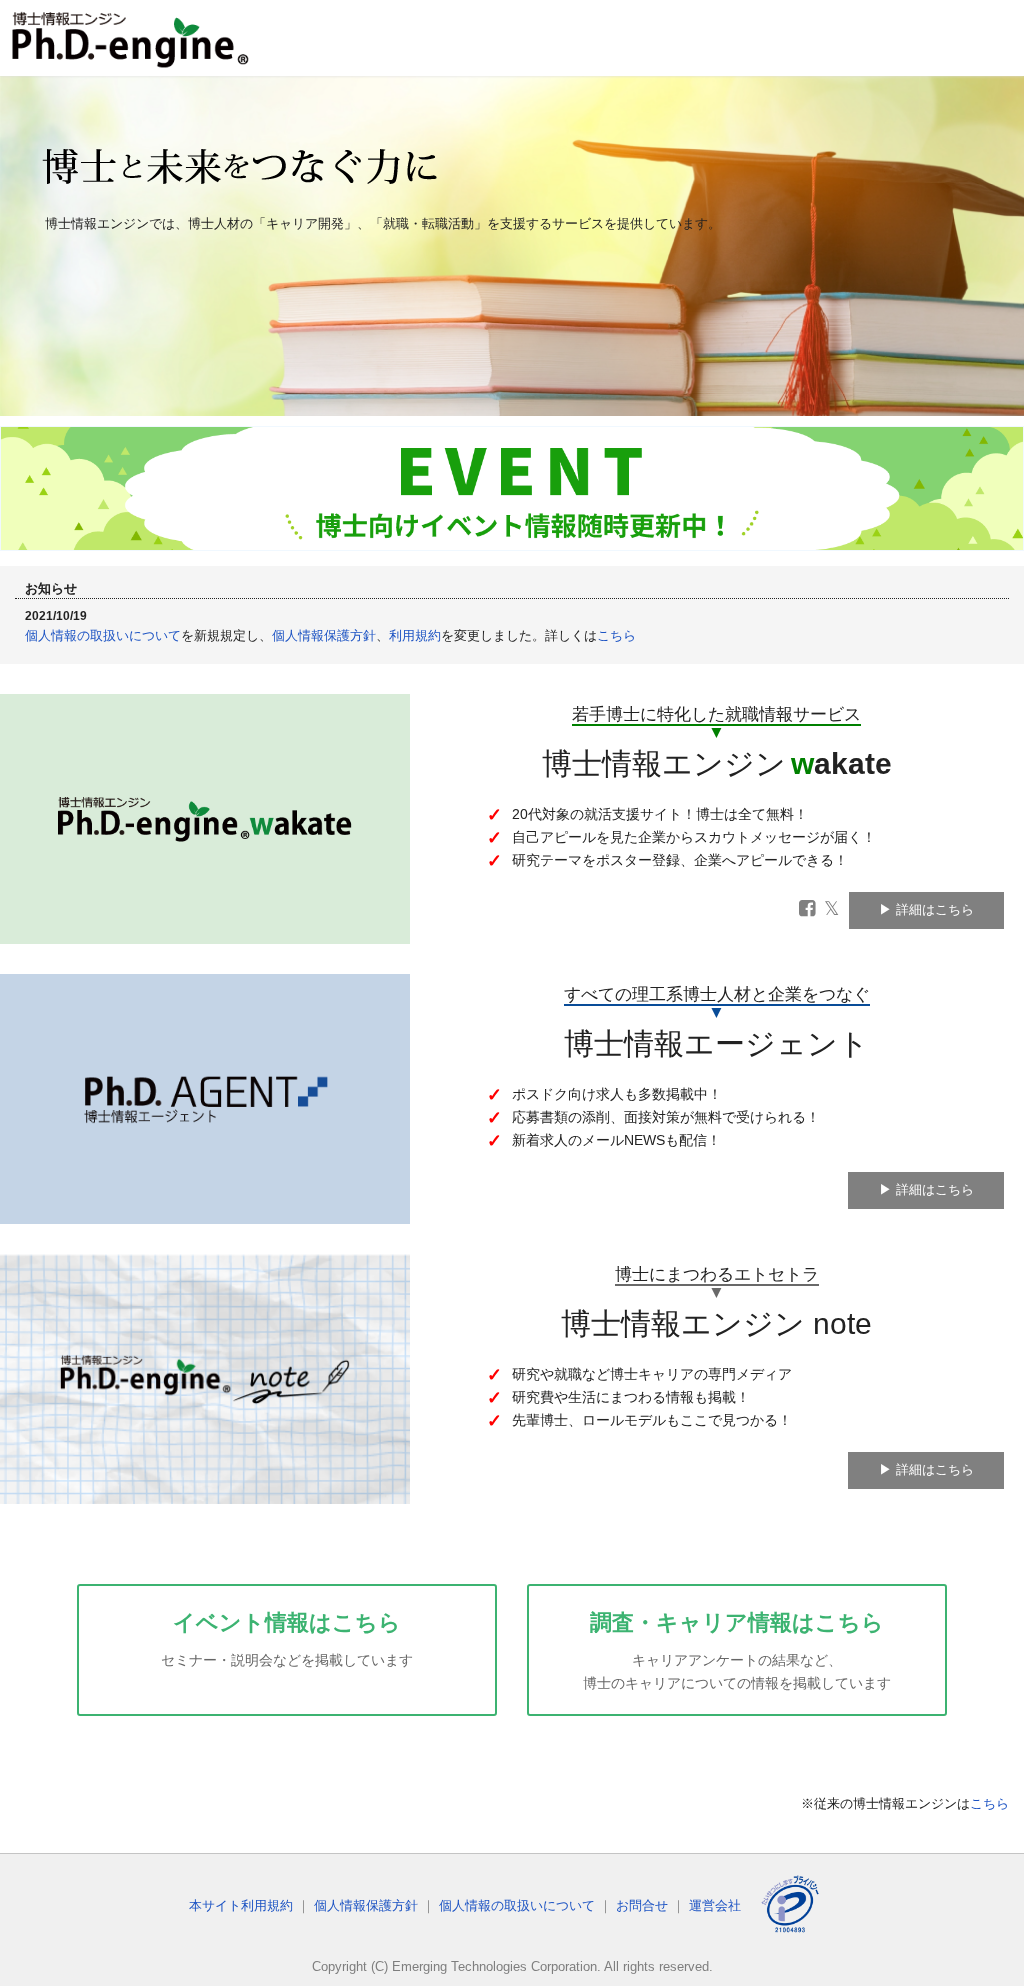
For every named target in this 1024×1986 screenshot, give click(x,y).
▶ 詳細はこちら (926, 909)
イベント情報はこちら (287, 1639)
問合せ (642, 1905)
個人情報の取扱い (517, 1905)
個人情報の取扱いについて (103, 635)
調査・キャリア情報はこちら (737, 1650)
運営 (715, 1905)
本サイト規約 (241, 1905)
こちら (616, 635)
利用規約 (415, 635)
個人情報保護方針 (324, 635)
